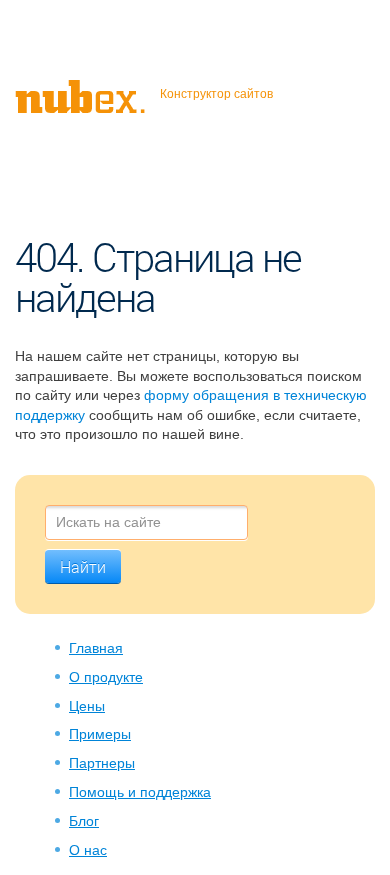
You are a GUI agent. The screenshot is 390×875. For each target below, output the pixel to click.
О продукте (106, 677)
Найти (83, 567)
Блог (84, 821)
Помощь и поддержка (140, 792)
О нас (88, 850)
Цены (87, 706)
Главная (96, 648)
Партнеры (102, 763)
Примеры (100, 734)
